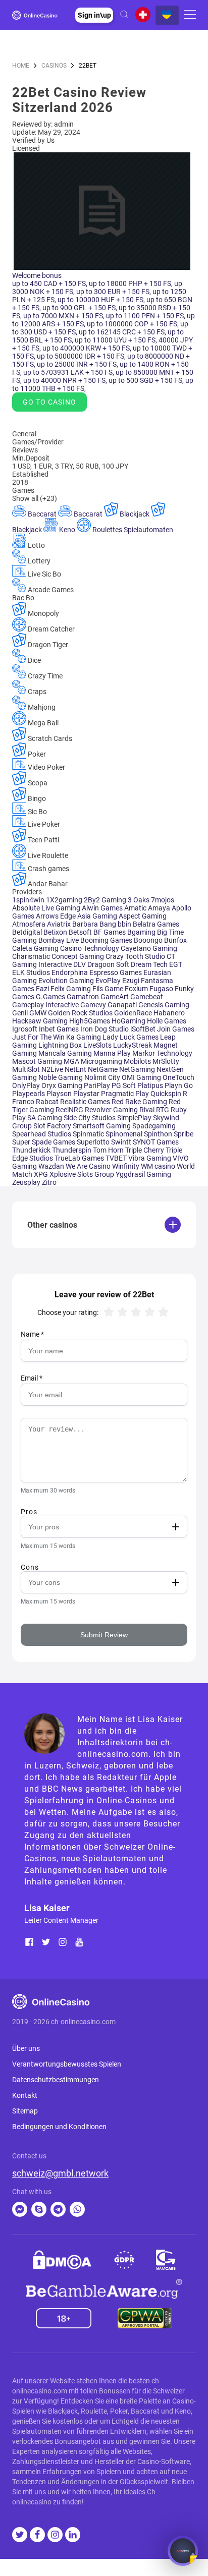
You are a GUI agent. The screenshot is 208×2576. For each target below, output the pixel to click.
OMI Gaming (142, 1077)
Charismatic (32, 956)
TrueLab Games (80, 1158)
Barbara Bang (95, 924)
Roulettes (107, 530)
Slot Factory (53, 1126)
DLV (80, 964)
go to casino (49, 402)
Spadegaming (154, 1126)
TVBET (117, 1158)
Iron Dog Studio (105, 1029)
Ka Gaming (84, 1037)
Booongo (149, 940)
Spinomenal (125, 1134)
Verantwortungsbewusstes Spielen (67, 2064)
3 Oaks (139, 900)
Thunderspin (72, 1150)
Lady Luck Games (131, 1037)
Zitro (49, 1182)
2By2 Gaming (106, 900)
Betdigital (28, 932)
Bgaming (142, 932)
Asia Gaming (98, 916)
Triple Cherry (145, 1150)
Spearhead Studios (42, 1134)
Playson (60, 1094)
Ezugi (132, 981)
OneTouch (178, 1077)
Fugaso (162, 989)
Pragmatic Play (126, 1094)
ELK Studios (32, 972)
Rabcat (48, 1102)
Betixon (56, 932)
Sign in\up (94, 15)
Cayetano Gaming (149, 948)
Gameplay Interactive (46, 1005)
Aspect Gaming (143, 916)
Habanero (169, 1013)
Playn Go (179, 1085)
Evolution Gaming (67, 981)
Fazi (43, 989)
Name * (32, 1334)
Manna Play (113, 1053)
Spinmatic (89, 1134)
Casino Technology (90, 948)
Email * (32, 1378)
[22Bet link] (102, 267)
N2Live (53, 1069)
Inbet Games (60, 1029)
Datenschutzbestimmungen (56, 2080)
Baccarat (42, 514)
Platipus (151, 1085)
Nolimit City (103, 1077)
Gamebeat (147, 997)
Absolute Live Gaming (47, 908)
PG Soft (124, 1085)
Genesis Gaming (164, 1005)
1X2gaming (65, 900)
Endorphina (70, 972)
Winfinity (126, 1166)
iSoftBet (144, 1029)
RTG (163, 1110)
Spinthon (159, 1134)
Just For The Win (39, 1037)
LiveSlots (98, 1045)
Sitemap (25, 2111)
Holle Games (167, 1021)
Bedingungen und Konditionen (59, 2127)
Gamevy (94, 1005)
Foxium (137, 989)
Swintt (122, 1142)
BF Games (110, 932)
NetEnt (76, 1069)
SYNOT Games (156, 1142)
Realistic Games (86, 1102)
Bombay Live (59, 940)
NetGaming (138, 1069)
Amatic (136, 908)
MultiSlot (27, 1069)
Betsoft (81, 932)
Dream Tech (150, 964)
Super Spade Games (44, 1142)
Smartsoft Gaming (102, 1126)
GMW (39, 1013)
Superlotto (94, 1142)
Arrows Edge (57, 916)
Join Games (176, 1029)
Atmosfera (30, 924)
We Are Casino (89, 1166)
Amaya (160, 908)
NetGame (103, 1069)
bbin (125, 924)
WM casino (159, 1166)
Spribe (184, 1134)
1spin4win (29, 900)
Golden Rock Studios (81, 1013)
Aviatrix (60, 924)
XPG (42, 1174)
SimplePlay (135, 1118)
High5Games (90, 1021)
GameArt (115, 997)
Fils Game (109, 989)
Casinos (54, 66)
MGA (72, 1061)
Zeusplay (27, 1182)
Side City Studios (90, 1118)
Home (21, 66)
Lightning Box (61, 1045)
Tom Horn (109, 1150)
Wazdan (52, 1166)
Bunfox (175, 940)
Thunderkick (32, 1150)
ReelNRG (70, 1110)
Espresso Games (116, 972)
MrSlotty (166, 1061)
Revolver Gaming (112, 1110)
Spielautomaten (148, 530)
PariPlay (98, 1085)
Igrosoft (25, 1029)
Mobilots (138, 1061)
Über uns (26, 2048)
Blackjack (135, 514)
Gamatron (84, 997)
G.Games (51, 997)
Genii (21, 1013)
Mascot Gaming (38, 1061)
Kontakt (25, 2095)
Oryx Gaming (63, 1085)
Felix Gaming (71, 989)
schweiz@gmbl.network (60, 2173)
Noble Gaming (61, 1077)
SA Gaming (45, 1118)
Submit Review (104, 1635)
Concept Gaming (79, 956)
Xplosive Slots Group (83, 1174)
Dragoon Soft (109, 964)
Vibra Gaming (150, 1158)
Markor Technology (162, 1053)
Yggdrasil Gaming (143, 1174)
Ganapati (123, 1005)
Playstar (87, 1094)
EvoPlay (109, 981)
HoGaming (129, 1021)
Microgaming (102, 1061)
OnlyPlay (27, 1085)
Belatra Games (156, 924)
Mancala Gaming (66, 1053)
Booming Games (107, 940)
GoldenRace (134, 1013)
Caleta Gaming (36, 948)
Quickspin (167, 1094)
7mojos (163, 900)
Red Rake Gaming (140, 1102)
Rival (148, 1110)
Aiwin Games (103, 908)
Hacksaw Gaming (41, 1021)
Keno (67, 530)
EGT (176, 964)
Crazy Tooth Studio (136, 956)
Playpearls (29, 1094)
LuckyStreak (133, 1045)
